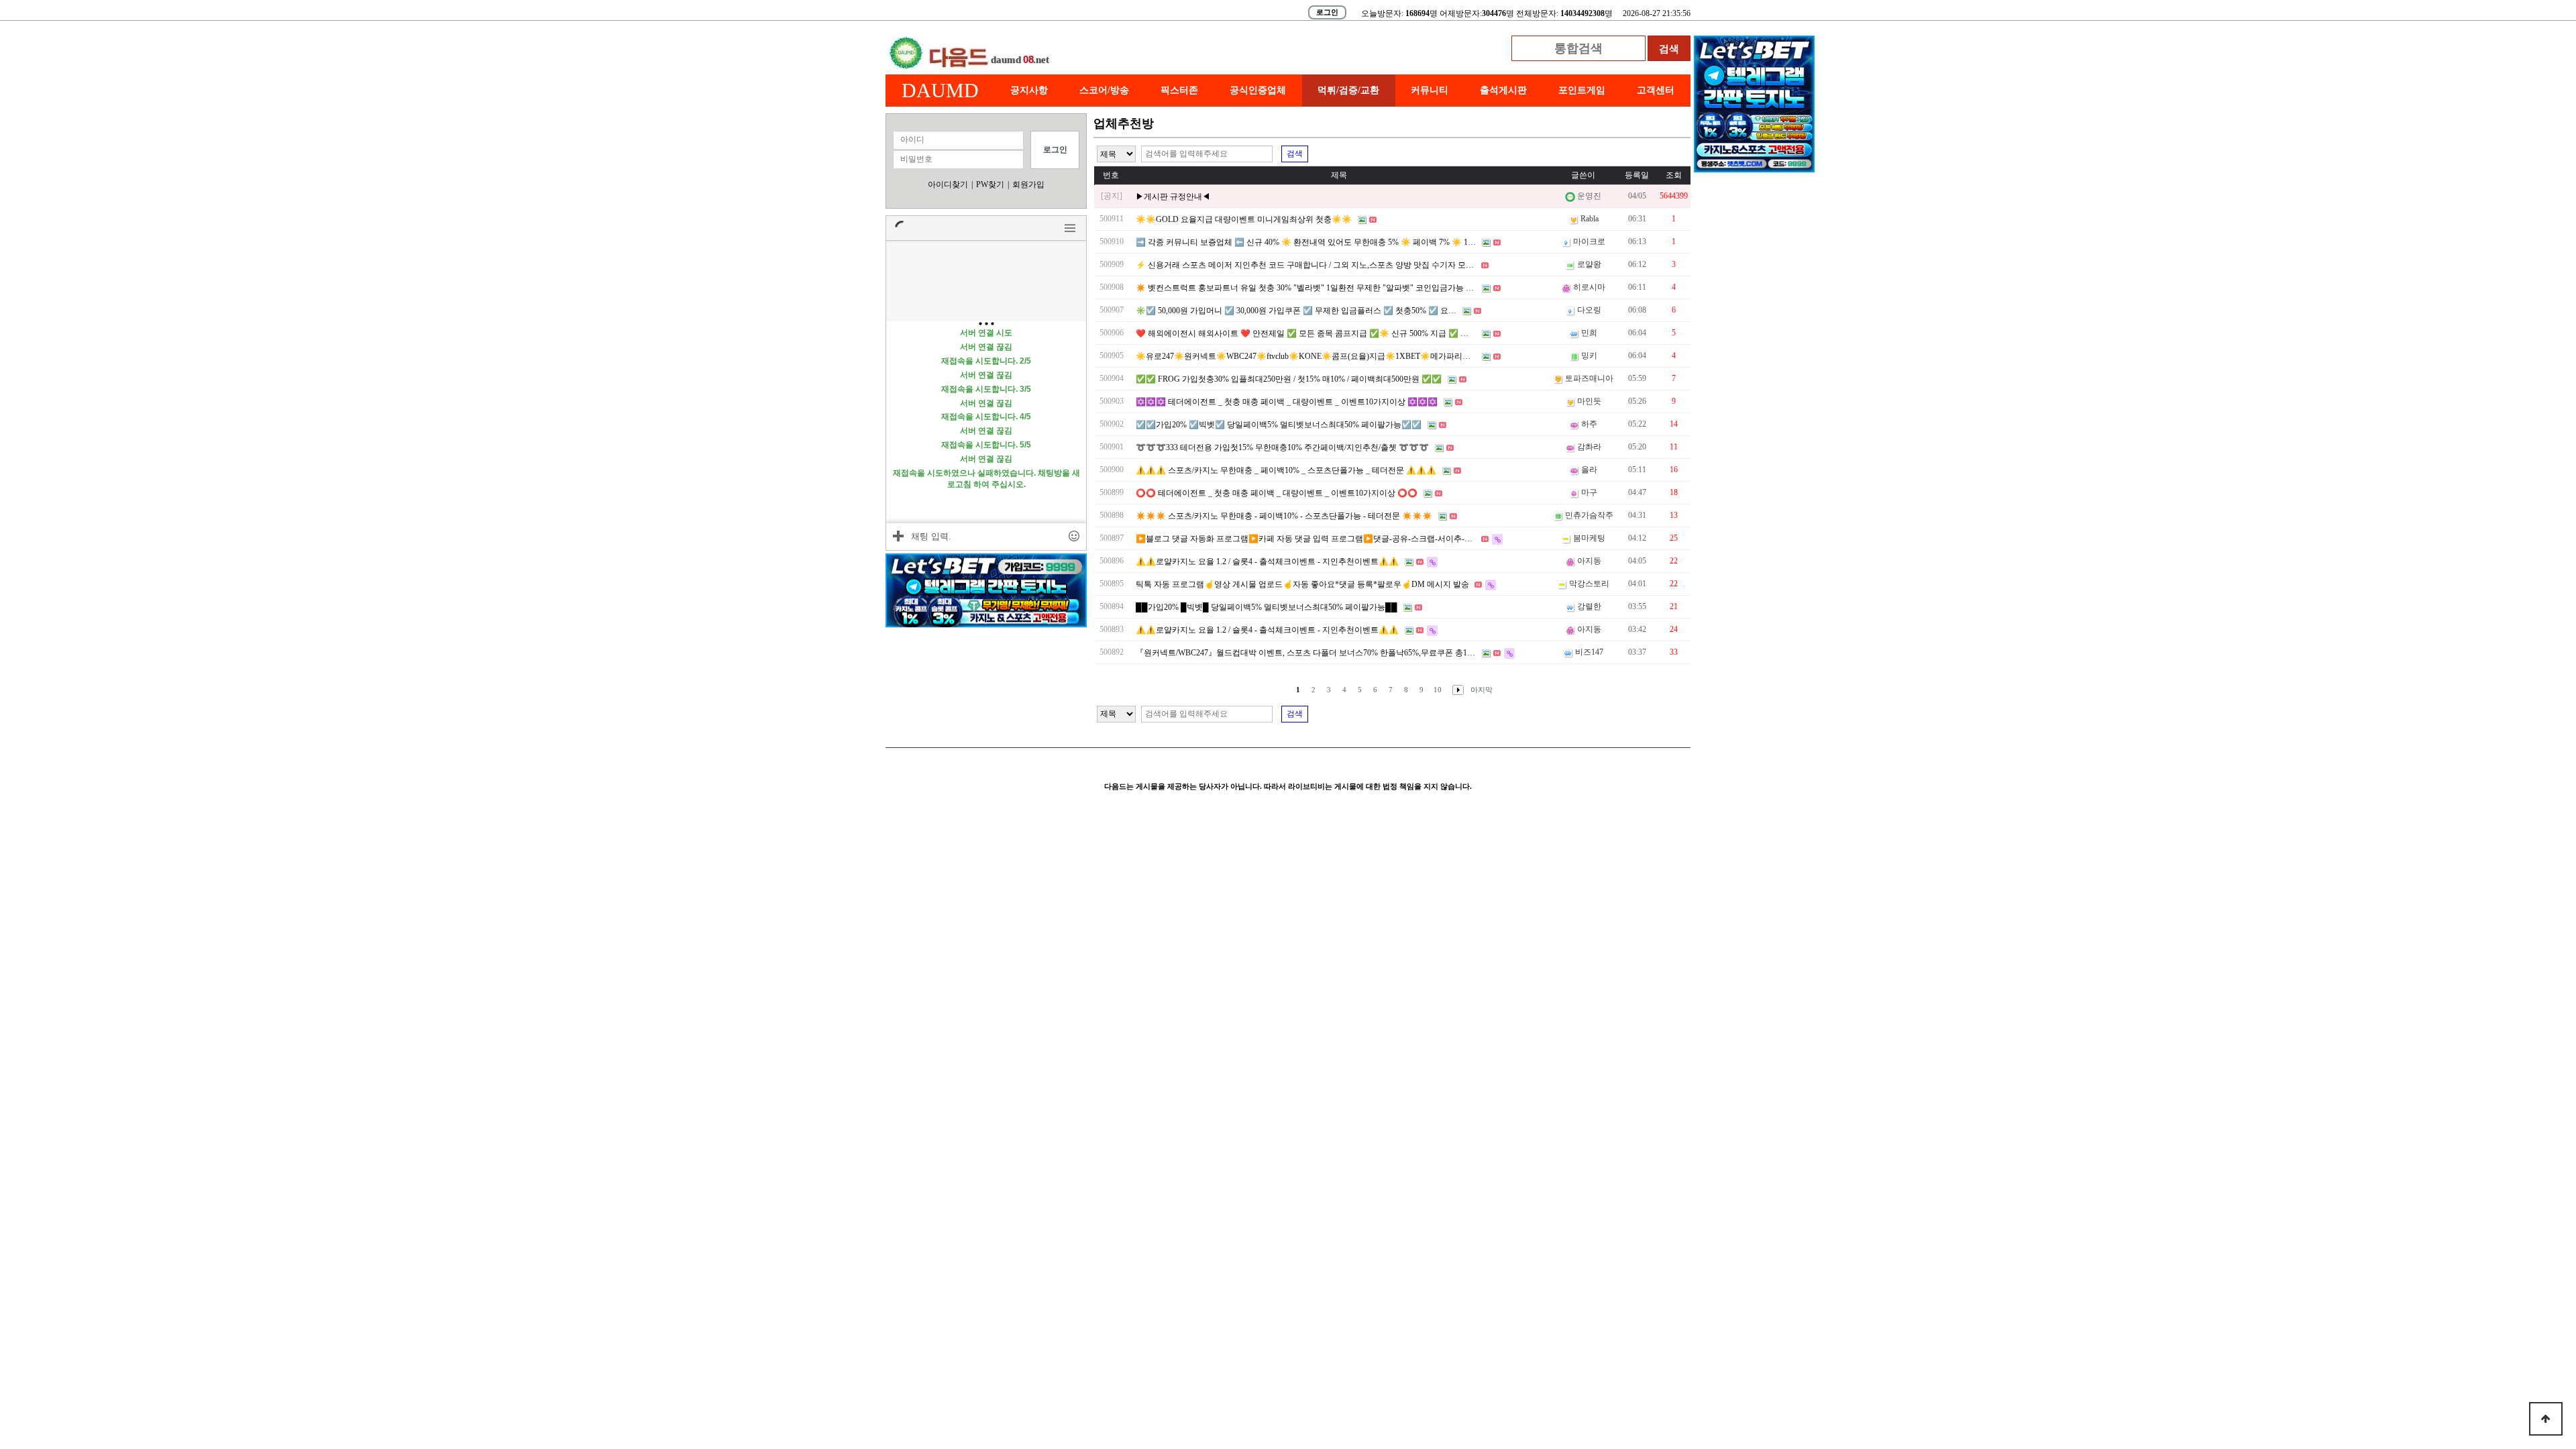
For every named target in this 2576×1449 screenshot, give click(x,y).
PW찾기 (990, 184)
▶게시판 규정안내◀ (1173, 197)
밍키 (1589, 356)
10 (1438, 690)
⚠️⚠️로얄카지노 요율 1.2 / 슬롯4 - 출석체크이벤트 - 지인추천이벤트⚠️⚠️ (1267, 561)
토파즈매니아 (1589, 378)
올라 (1589, 470)
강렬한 (1589, 606)
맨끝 (1482, 690)
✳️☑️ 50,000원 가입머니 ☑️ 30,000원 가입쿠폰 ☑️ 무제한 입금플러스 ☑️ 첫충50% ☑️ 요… (1296, 311)
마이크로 (1589, 241)
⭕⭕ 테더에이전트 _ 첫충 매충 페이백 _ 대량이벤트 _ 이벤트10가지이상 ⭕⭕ (1277, 493)
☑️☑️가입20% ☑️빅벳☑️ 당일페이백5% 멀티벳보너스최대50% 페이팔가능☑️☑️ (1279, 425)
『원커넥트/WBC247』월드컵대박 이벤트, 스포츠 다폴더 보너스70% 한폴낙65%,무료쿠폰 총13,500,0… (1318, 653)
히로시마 (1589, 287)
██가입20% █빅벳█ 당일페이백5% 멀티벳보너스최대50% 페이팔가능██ (1267, 607)
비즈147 (1589, 652)
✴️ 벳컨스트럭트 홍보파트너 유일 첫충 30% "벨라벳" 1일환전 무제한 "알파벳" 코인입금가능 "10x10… (1317, 288)
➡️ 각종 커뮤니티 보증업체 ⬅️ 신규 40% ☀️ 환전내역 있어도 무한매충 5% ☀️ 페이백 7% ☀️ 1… (1306, 242)
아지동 (1589, 561)
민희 (1589, 333)
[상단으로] (2546, 1419)
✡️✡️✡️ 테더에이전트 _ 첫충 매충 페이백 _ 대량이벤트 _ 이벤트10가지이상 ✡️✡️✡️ (1287, 402)
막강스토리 (1589, 584)
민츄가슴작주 (1589, 515)
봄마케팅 (1589, 538)
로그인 (1327, 12)
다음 (1455, 690)
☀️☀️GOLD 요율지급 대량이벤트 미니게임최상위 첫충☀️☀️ (1244, 219)
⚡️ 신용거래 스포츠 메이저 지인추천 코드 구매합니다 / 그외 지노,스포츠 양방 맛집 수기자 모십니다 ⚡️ (1319, 265)
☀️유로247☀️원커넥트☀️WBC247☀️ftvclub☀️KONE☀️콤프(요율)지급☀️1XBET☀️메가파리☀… (1307, 356)
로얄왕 (1589, 264)
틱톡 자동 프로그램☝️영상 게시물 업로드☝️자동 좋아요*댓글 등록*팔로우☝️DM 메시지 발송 (1302, 584)
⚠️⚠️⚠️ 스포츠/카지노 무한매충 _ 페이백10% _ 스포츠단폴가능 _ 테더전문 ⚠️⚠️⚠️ (1286, 470)
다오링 (1589, 310)
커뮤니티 (1430, 90)
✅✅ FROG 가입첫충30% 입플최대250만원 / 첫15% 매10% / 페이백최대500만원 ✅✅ (1289, 379)
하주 (1589, 424)
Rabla (1590, 219)
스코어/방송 (1104, 90)
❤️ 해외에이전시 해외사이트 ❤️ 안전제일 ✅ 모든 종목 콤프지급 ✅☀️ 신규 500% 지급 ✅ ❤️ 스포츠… (1320, 333)
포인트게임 (1582, 90)
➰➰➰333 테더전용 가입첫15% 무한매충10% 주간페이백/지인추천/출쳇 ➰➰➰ (1282, 447)
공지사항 (1029, 90)
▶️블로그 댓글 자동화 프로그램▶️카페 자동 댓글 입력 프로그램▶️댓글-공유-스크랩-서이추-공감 (1308, 539)
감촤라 (1589, 447)
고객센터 (1656, 90)
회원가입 (1028, 184)
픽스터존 (1179, 90)
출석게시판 (1503, 90)
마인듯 (1589, 401)
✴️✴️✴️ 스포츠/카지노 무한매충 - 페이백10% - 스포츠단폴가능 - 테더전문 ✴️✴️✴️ (1284, 516)
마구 (1589, 492)
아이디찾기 (948, 184)
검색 (1295, 154)
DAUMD (940, 90)
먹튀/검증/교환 (1348, 90)
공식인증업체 (1258, 90)
